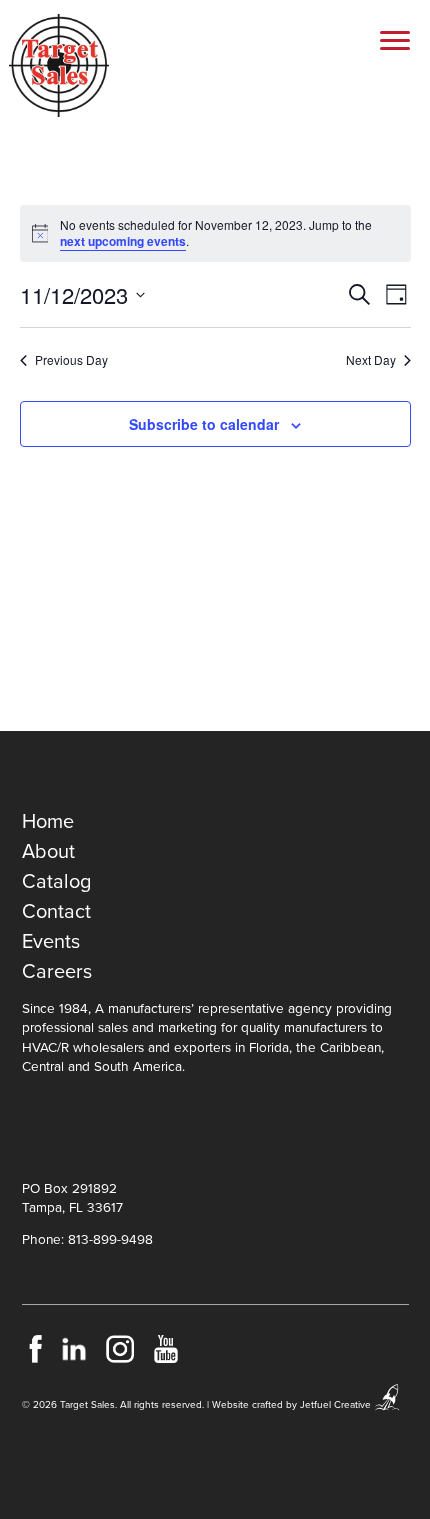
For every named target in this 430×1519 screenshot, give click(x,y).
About (48, 852)
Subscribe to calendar (204, 424)
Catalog (56, 882)
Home (48, 822)
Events (51, 942)
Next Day (371, 360)
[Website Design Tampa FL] (388, 1405)
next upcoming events (123, 241)
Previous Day (71, 360)
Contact (56, 912)
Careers (57, 972)
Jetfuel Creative (335, 1405)
